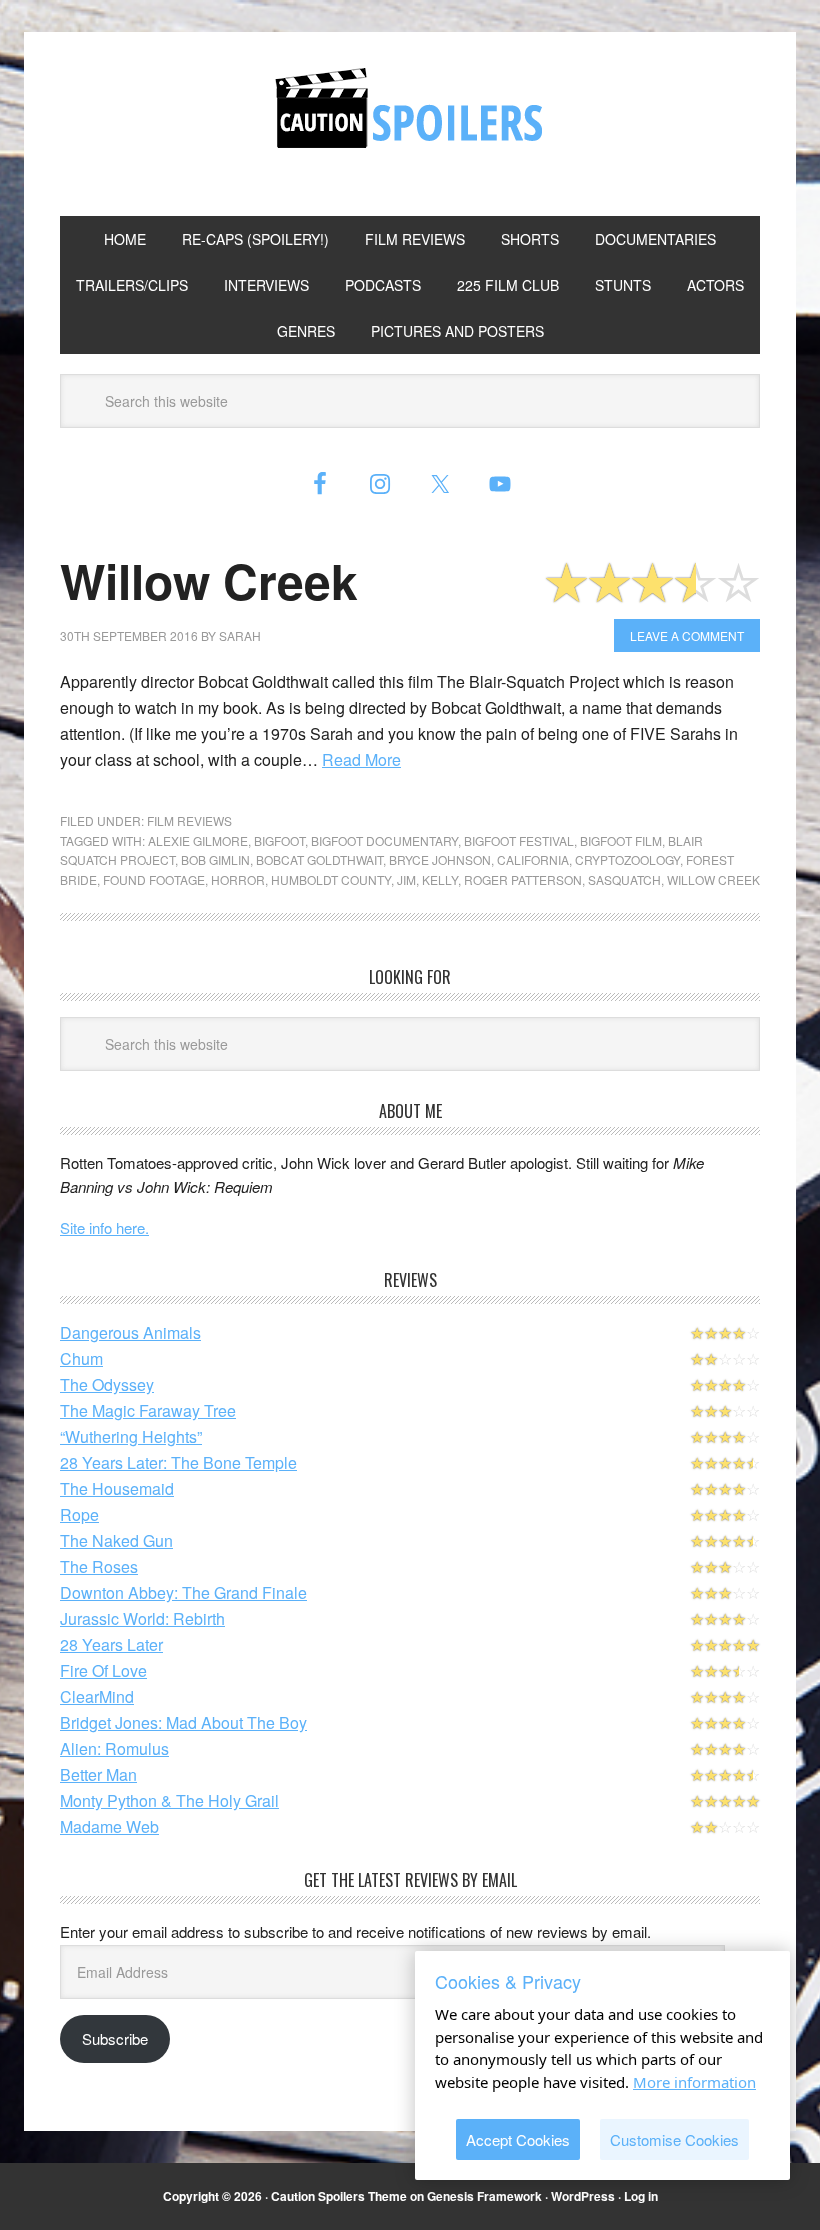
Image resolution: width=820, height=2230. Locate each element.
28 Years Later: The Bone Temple (178, 1462)
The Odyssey (107, 1384)
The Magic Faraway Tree (148, 1410)
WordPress (583, 2196)
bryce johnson (440, 859)
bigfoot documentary (384, 840)
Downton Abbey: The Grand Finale (183, 1592)
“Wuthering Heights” (131, 1436)
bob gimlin (215, 859)
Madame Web (109, 1826)
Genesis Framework (484, 2196)
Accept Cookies (518, 2139)
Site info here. (104, 1227)
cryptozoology (627, 859)
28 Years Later (111, 1644)
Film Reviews (189, 820)
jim (406, 879)
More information (694, 2082)
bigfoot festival (519, 840)
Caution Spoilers (410, 108)
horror (238, 879)
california (533, 859)
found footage (154, 879)
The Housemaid (117, 1488)
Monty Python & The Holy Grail (169, 1800)
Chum (81, 1358)
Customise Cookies (674, 2139)
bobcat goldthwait (319, 859)
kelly (440, 879)
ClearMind (97, 1696)
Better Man (98, 1774)
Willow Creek (209, 580)
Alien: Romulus (114, 1748)
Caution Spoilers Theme (339, 2196)
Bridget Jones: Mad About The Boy (183, 1722)
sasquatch (624, 879)
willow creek (713, 879)
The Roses (99, 1566)
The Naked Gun (116, 1540)
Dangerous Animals (130, 1332)
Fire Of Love (103, 1670)
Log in (641, 2196)
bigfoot (279, 840)
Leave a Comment (687, 635)
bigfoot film (621, 840)
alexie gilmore (198, 840)
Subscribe (115, 2038)
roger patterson (523, 879)
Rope (79, 1514)
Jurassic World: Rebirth (142, 1618)
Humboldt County (331, 879)
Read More (361, 759)
